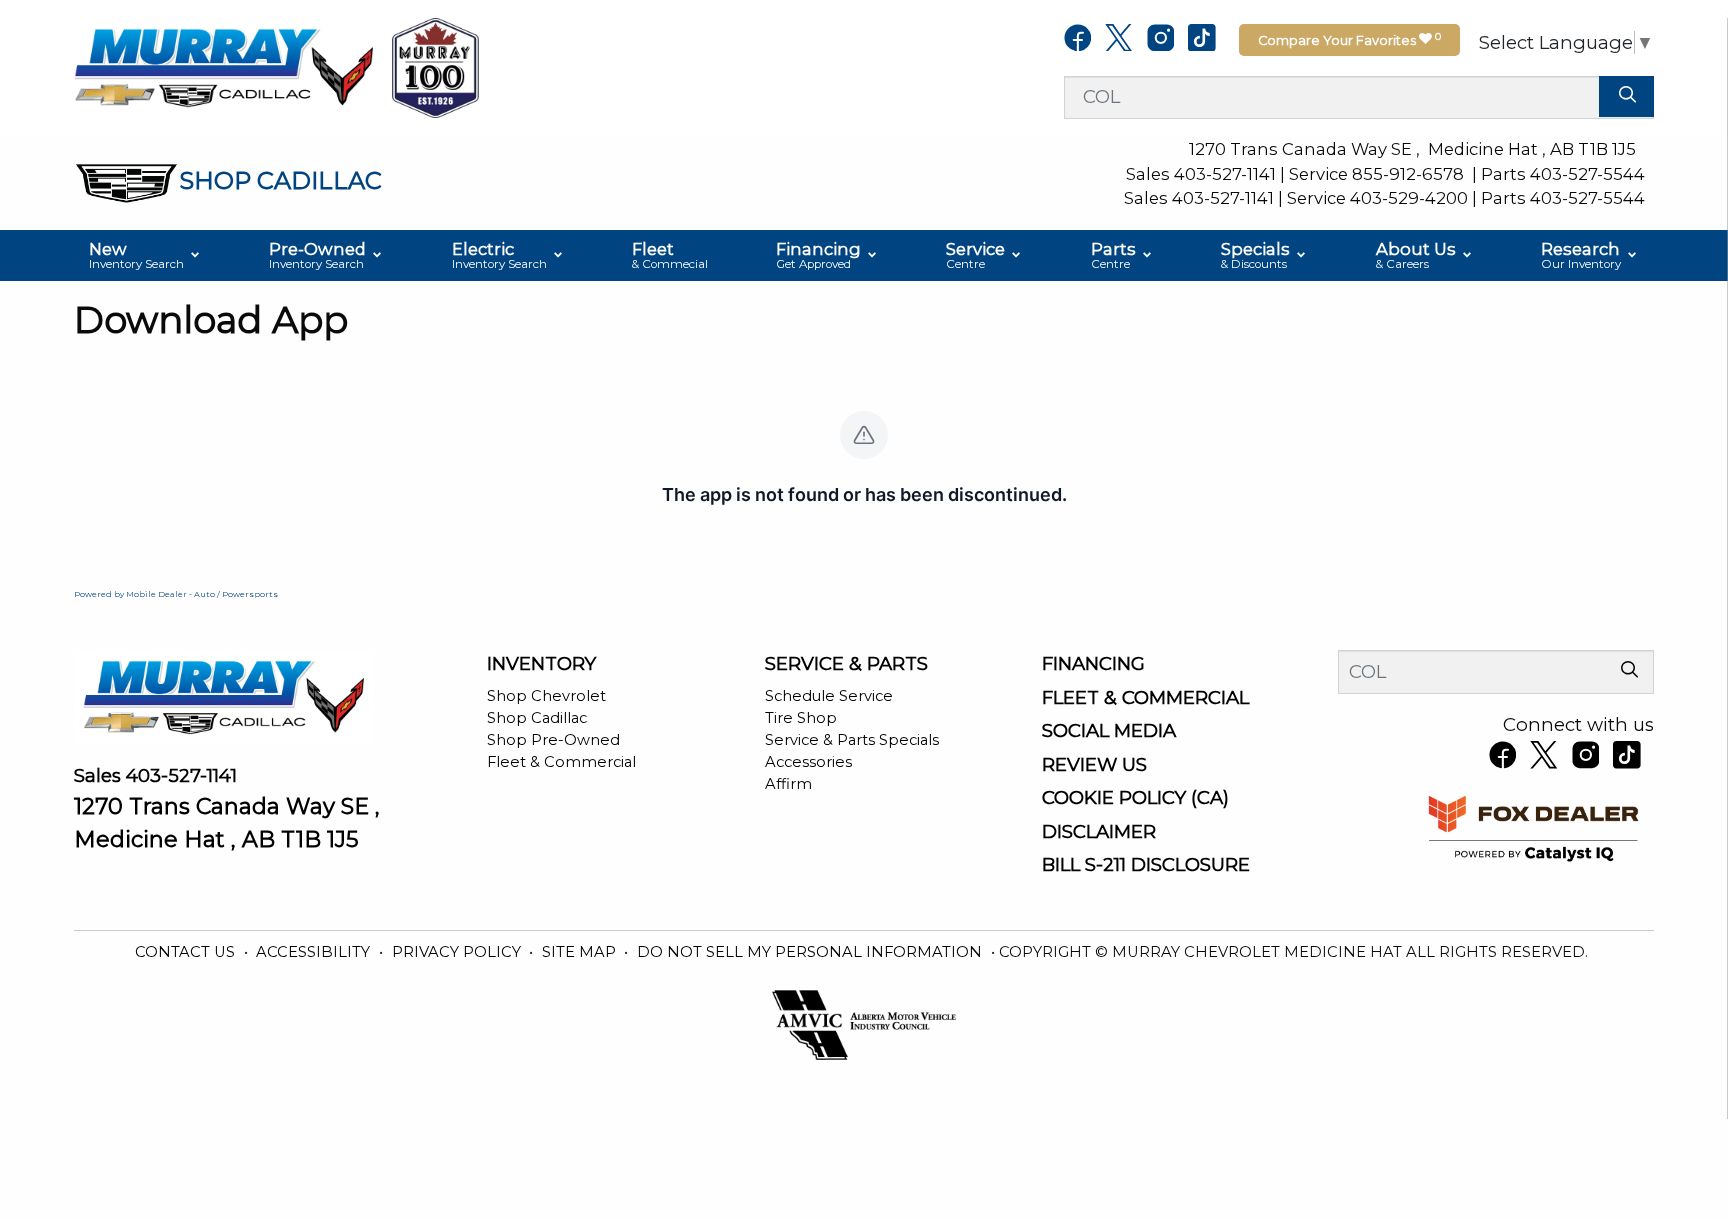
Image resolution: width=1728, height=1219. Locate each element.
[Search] (1626, 96)
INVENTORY (541, 664)
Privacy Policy (458, 952)
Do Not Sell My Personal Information (811, 952)
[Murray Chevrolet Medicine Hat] (224, 66)
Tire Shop (801, 718)
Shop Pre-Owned (553, 740)
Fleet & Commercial (561, 762)
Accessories (808, 762)
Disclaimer (1099, 832)
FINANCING (1093, 664)
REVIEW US (1094, 765)
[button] (145, 256)
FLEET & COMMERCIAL (1145, 698)
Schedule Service (829, 696)
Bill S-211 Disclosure (1146, 865)
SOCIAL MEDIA (1109, 731)
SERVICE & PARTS (846, 664)
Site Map (581, 952)
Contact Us (187, 952)
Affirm (788, 784)
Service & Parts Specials (852, 740)
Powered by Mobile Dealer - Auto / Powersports (176, 594)
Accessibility (315, 952)
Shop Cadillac (537, 718)
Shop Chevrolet (546, 696)
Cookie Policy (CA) (1135, 798)
